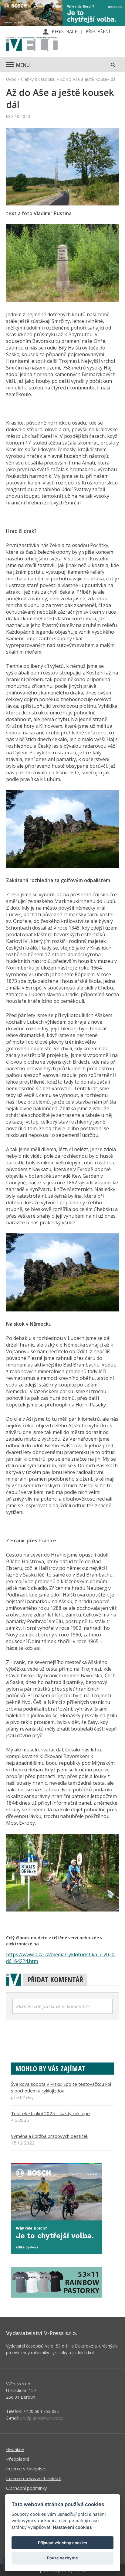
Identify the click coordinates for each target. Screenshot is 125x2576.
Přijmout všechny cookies (62, 2543)
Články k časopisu (38, 79)
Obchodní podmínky (27, 2488)
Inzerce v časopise (26, 2469)
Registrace (64, 31)
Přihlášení (98, 31)
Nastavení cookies (72, 2527)
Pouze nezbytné (62, 2558)
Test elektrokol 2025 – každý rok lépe (50, 2113)
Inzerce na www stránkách (34, 2478)
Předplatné (18, 2459)
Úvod (11, 79)
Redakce (15, 2449)
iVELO (32, 44)
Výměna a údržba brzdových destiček (50, 2136)
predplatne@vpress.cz (42, 2418)
